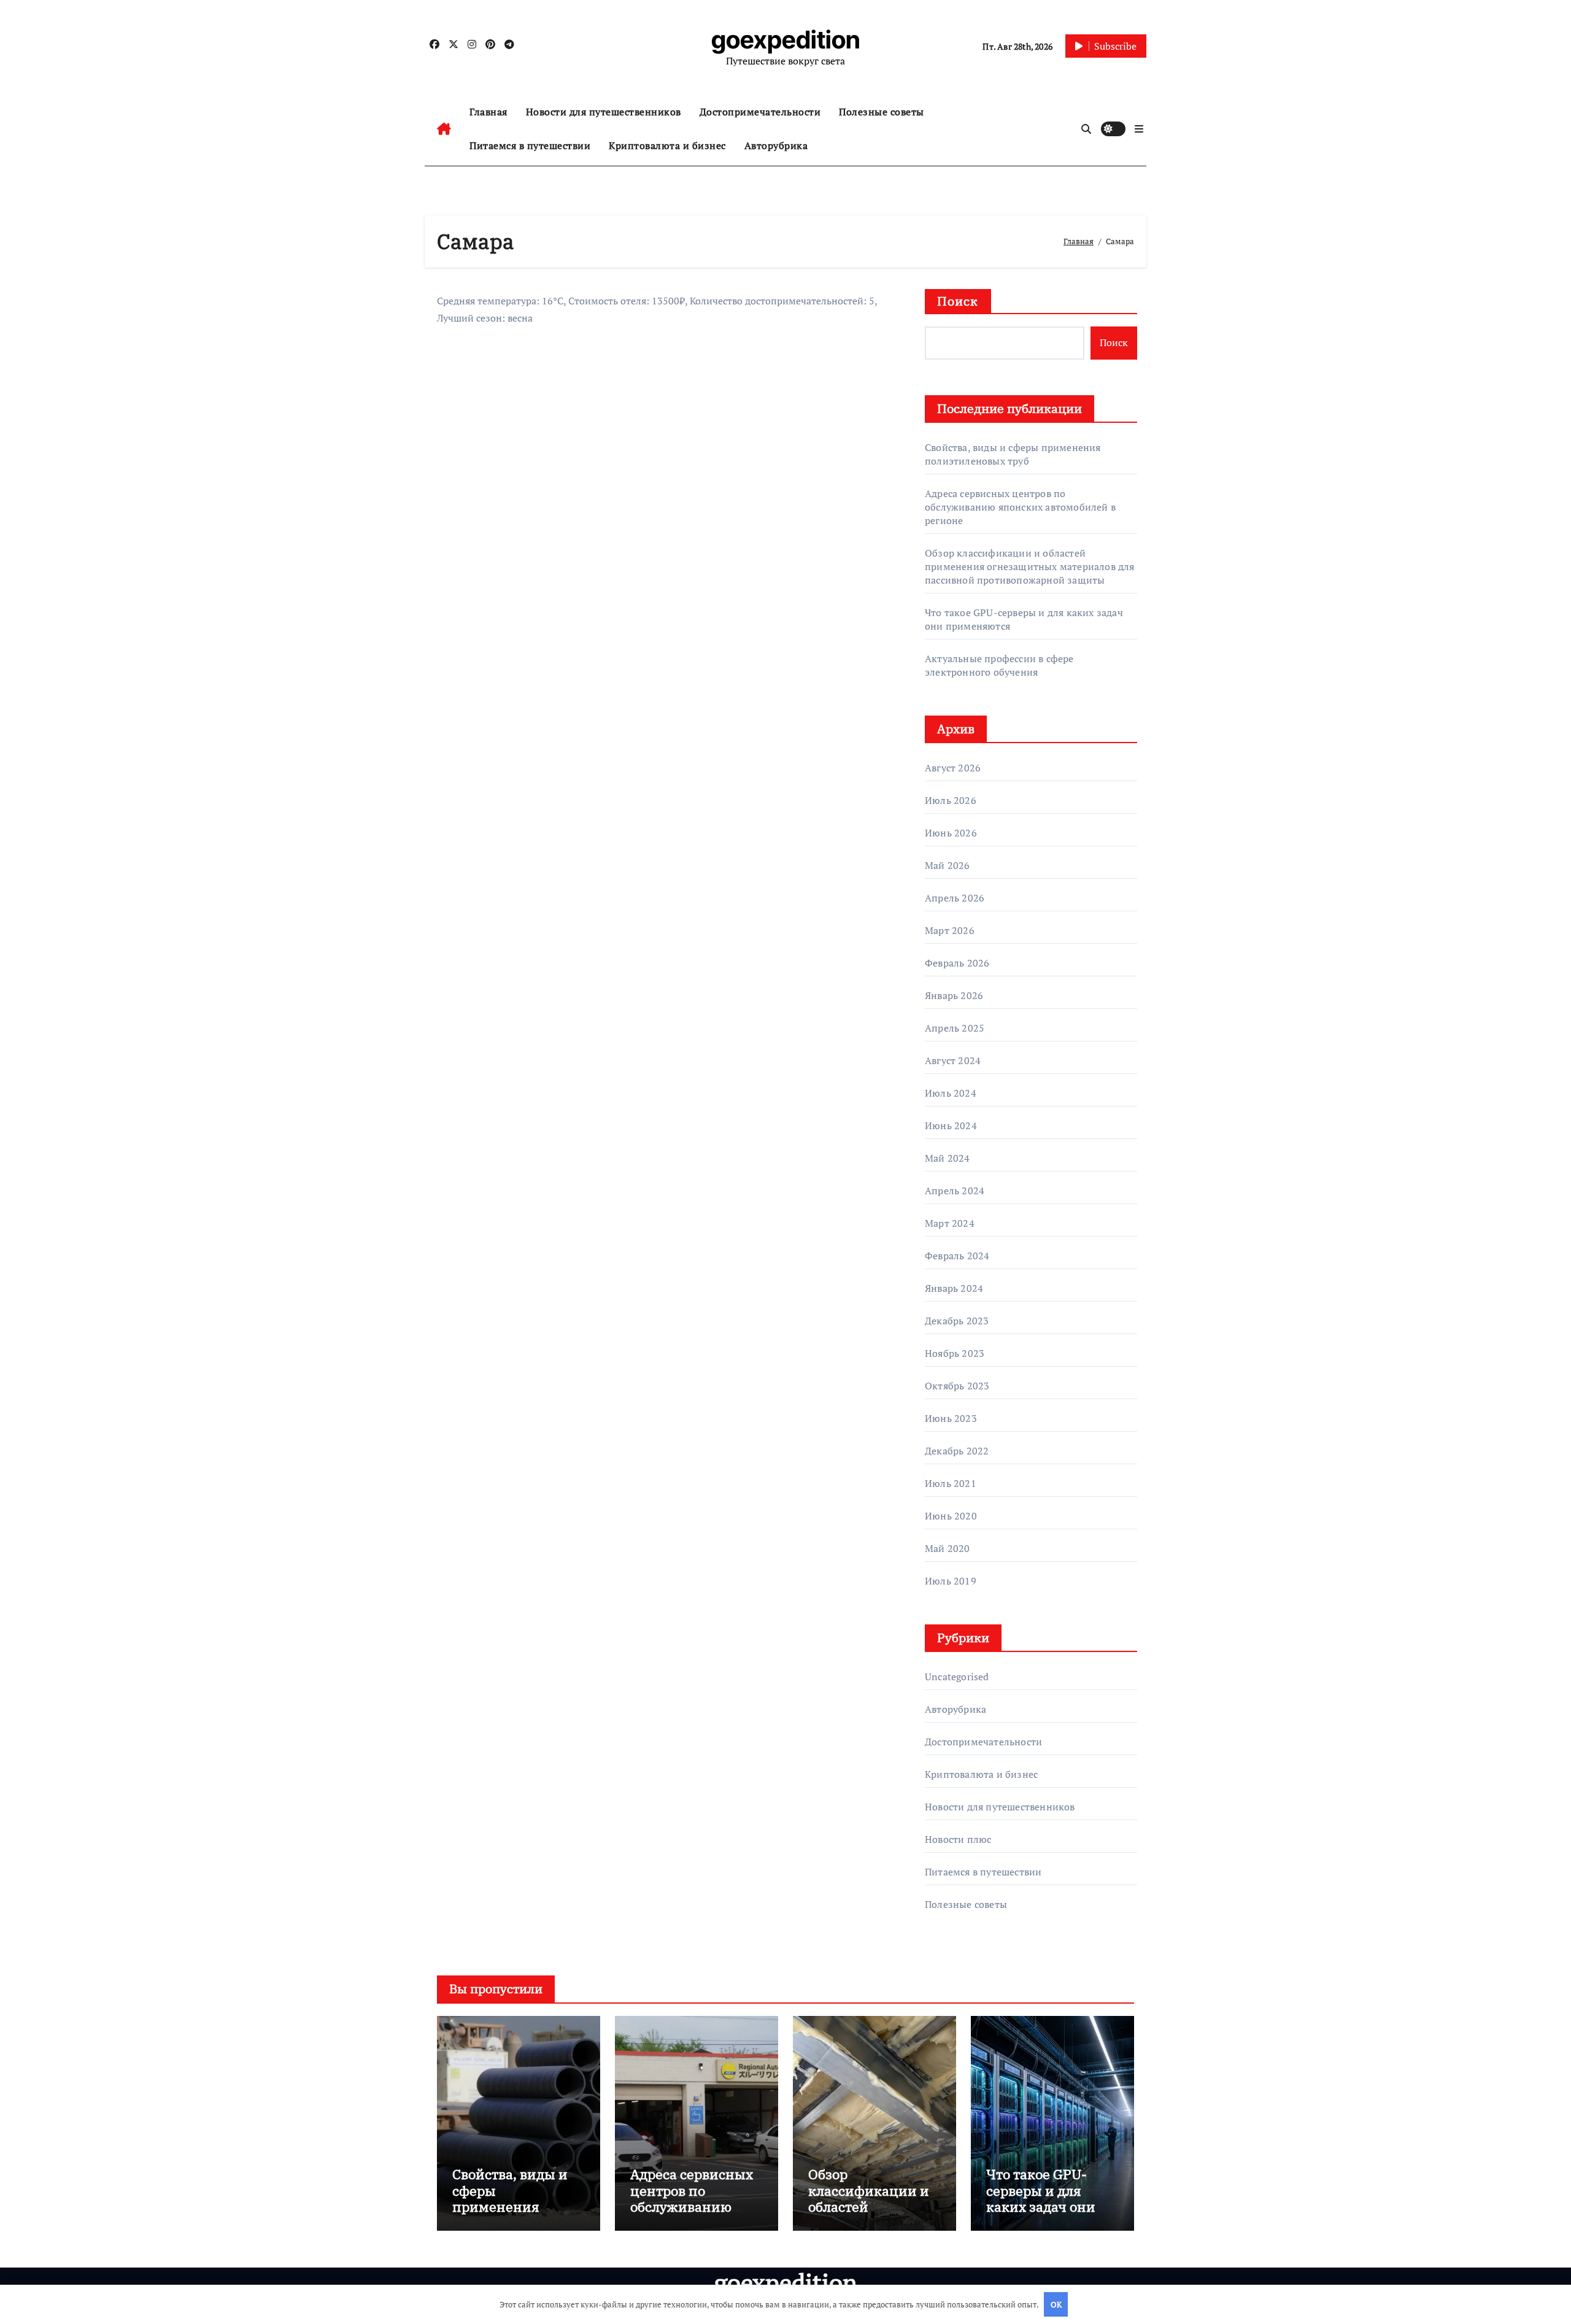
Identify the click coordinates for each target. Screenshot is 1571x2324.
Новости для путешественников (604, 112)
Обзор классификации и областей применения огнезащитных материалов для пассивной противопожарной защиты (1030, 566)
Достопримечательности (760, 112)
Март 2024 (950, 1223)
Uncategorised (957, 1677)
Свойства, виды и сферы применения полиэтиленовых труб (1013, 454)
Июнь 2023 (951, 1418)
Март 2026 (950, 930)
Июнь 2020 (951, 1516)
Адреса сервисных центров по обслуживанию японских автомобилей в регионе (1020, 507)
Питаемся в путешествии (530, 145)
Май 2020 (948, 1548)
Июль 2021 (951, 1483)
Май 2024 (948, 1158)
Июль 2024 (951, 1093)
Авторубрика (776, 145)
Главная (488, 112)
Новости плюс (958, 1839)
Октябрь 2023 (957, 1386)
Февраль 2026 (957, 963)
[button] (1139, 129)
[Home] (444, 129)
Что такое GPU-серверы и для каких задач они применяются (1041, 2198)
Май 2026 (948, 865)
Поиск (958, 301)
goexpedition (786, 40)
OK (1056, 2304)
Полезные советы (882, 112)
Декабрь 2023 (957, 1321)
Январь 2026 (954, 995)
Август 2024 (953, 1060)
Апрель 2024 (955, 1191)
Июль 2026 (951, 800)
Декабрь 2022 (957, 1451)
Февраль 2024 (957, 1256)
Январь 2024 (954, 1288)
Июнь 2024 (951, 1125)
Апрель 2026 (955, 898)
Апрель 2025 (955, 1028)
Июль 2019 (951, 1581)
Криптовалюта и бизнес (667, 145)
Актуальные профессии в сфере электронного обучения (999, 665)
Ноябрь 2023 (955, 1353)
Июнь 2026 (951, 833)
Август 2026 (953, 768)
